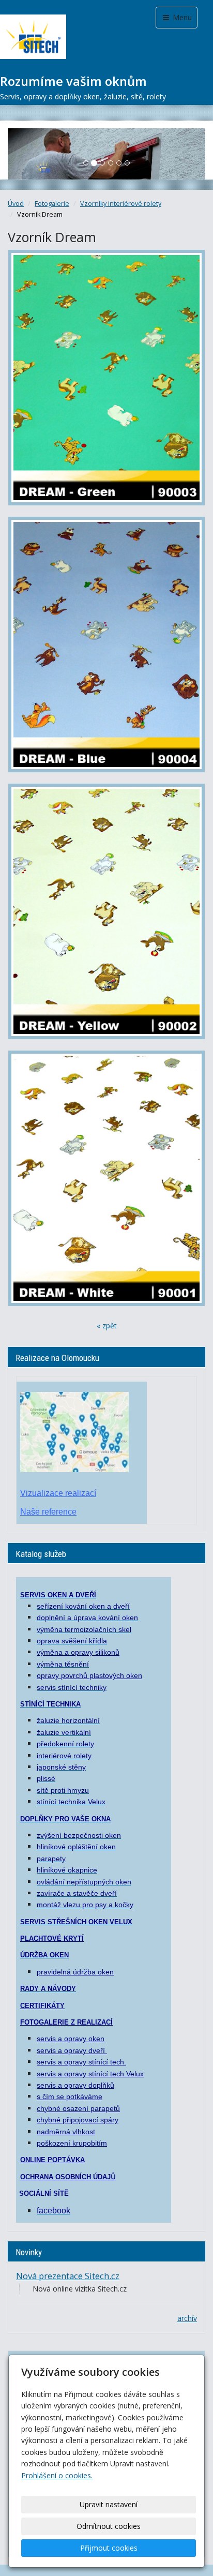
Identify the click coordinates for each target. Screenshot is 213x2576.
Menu (181, 17)
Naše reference (48, 1512)
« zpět (107, 1326)
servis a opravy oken (71, 2039)
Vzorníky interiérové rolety (121, 204)
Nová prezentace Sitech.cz (68, 2276)
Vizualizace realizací (58, 1493)
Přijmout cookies (109, 2548)
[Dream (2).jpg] (106, 1178)
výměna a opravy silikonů (78, 1652)
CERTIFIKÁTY (42, 2006)
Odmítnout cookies (109, 2526)
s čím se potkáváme (70, 2096)
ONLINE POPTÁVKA (52, 2160)
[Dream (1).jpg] (106, 911)
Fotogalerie (52, 204)
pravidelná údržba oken (75, 1972)
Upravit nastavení (109, 2504)
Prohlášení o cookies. (57, 2475)
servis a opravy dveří (72, 2050)
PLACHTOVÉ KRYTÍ (52, 1938)
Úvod (16, 204)
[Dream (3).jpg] (106, 378)
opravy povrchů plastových (81, 1675)
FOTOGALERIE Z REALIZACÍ (66, 2022)
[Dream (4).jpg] (106, 645)
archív (187, 2318)
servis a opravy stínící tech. (81, 2062)
